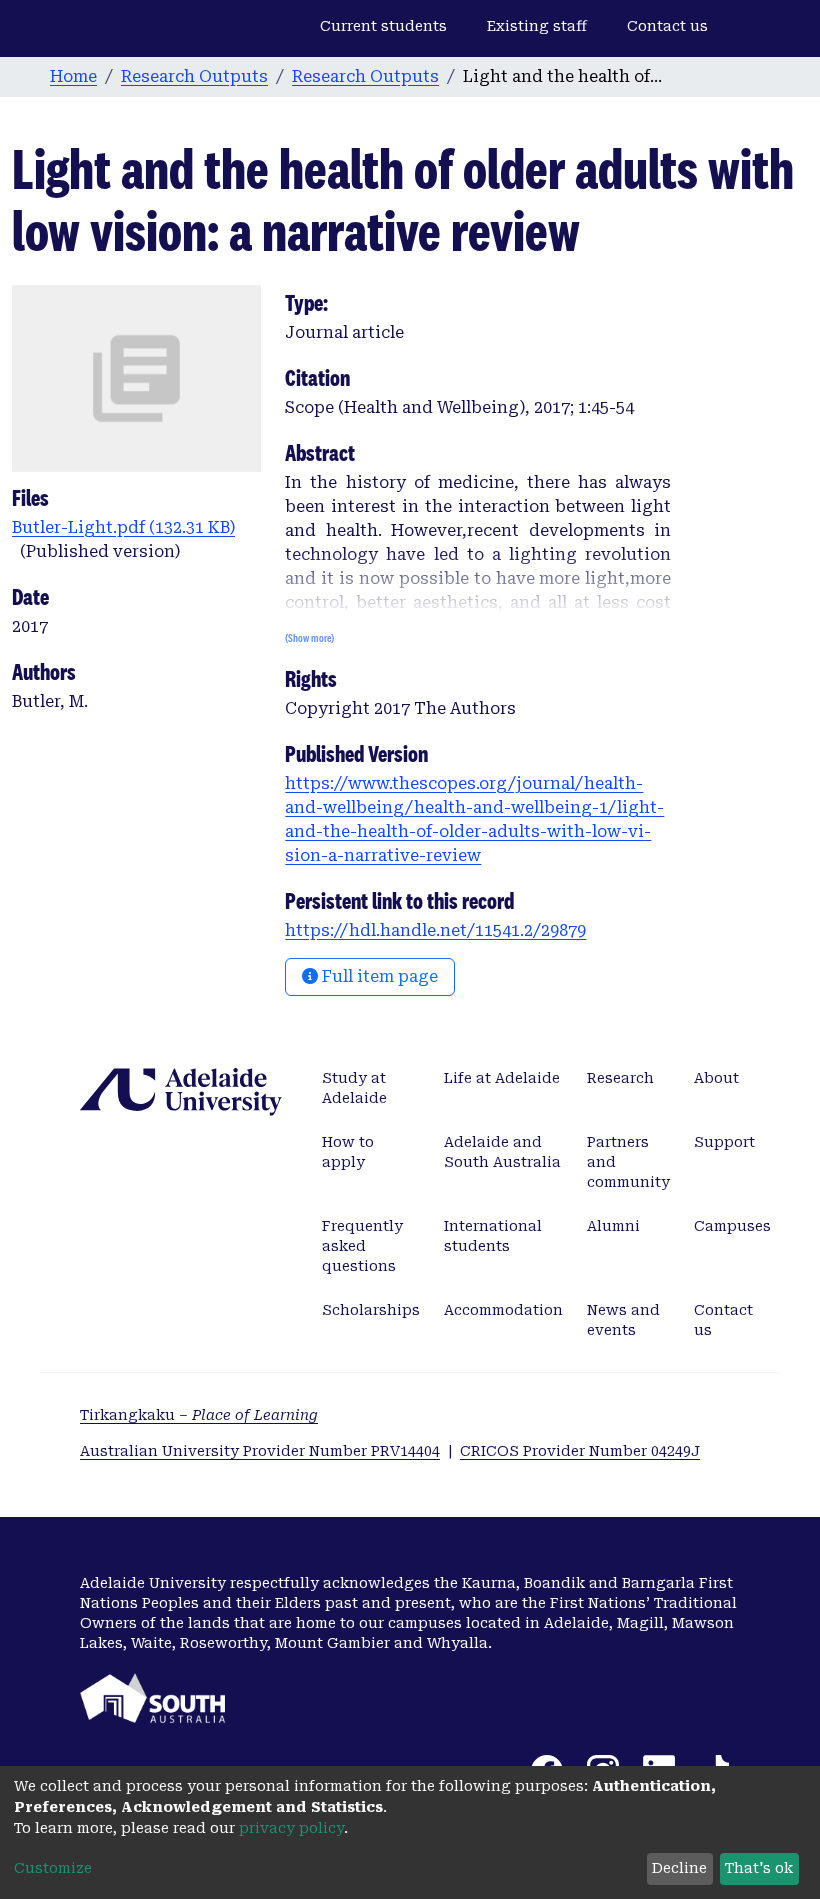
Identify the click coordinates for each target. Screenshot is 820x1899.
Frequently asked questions (362, 1246)
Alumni (613, 1226)
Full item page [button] (378, 976)
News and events (623, 1320)
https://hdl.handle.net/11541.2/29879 (435, 930)
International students (493, 1236)
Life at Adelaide (502, 1078)
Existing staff (537, 26)
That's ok (759, 1868)
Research (620, 1078)
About (716, 1078)
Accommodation (503, 1310)
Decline (679, 1868)
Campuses (732, 1226)
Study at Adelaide (354, 1088)
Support (724, 1142)
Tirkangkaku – (199, 1415)
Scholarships (371, 1310)
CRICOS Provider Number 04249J (580, 1451)
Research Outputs (194, 76)
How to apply (348, 1152)
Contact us (667, 26)
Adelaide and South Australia (502, 1152)
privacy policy (291, 1828)
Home (73, 76)
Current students (383, 26)
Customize (53, 1868)
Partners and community (628, 1162)
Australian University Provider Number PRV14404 (260, 1451)
